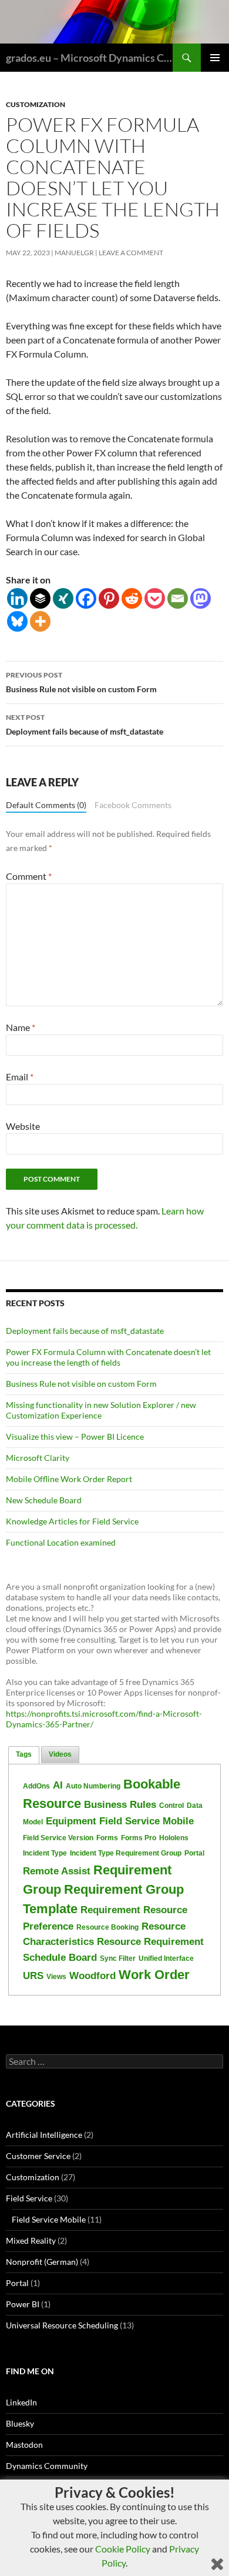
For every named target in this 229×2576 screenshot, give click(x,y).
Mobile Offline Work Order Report (69, 1479)
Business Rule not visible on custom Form (81, 682)
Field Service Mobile (49, 2219)
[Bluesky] (17, 621)
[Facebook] (86, 598)
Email (20, 1077)
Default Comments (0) (46, 805)
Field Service (29, 2198)
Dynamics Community (47, 2466)
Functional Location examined (61, 1542)
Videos (60, 1754)
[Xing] (63, 598)
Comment (29, 876)
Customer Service (38, 2156)
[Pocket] (155, 598)
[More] (40, 621)
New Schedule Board (44, 1500)
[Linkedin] (17, 598)
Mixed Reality (31, 2240)
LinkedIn (21, 2402)
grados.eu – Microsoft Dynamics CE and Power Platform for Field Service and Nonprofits (89, 58)
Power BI (23, 2304)
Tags (24, 1754)
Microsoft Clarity (38, 1458)
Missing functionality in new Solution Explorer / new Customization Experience (101, 1410)
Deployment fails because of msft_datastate (85, 725)
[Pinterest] (109, 598)
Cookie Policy (123, 2549)
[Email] (178, 598)
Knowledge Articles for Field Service (72, 1521)
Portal (17, 2283)
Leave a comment (131, 253)
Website (23, 1126)
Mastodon (24, 2445)
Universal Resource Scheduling (62, 2325)
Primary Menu (215, 58)
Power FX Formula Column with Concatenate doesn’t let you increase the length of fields (108, 1357)
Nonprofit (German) (42, 2262)
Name (21, 1027)
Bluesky (20, 2423)
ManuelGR (74, 253)
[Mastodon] (201, 598)
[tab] (24, 1755)
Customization (36, 104)
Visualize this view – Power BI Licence (75, 1437)
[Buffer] (40, 598)
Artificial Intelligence (44, 2135)
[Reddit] (132, 598)
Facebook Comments (133, 805)
